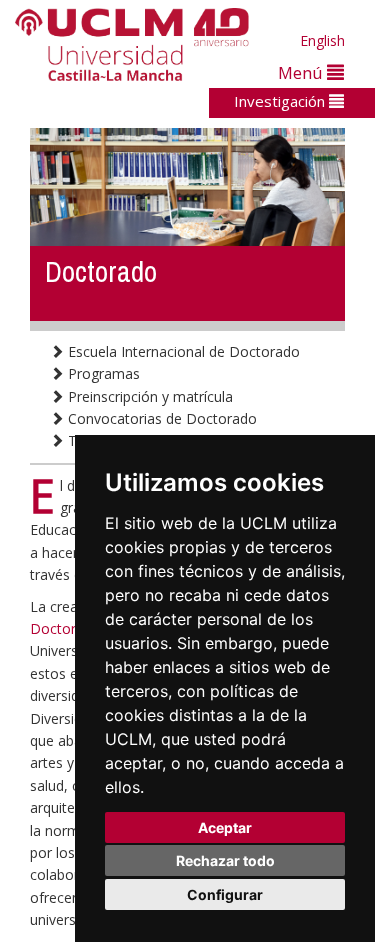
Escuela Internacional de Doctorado (182, 351)
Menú (302, 72)
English (322, 40)
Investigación (281, 101)
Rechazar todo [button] (225, 860)
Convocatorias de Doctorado (160, 418)
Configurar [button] (225, 894)
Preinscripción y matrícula (148, 396)
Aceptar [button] (225, 827)
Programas (102, 373)
